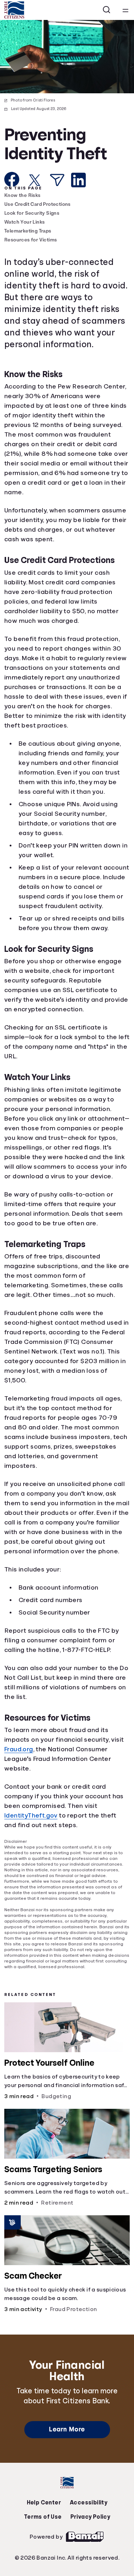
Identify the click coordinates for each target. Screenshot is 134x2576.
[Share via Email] (57, 180)
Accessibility (65, 2535)
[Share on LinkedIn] (78, 180)
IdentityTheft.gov (34, 1854)
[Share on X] (35, 180)
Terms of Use (110, 2535)
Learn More (67, 2466)
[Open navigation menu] (125, 10)
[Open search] (107, 10)
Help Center (23, 2535)
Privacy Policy (67, 2550)
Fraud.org (21, 1788)
